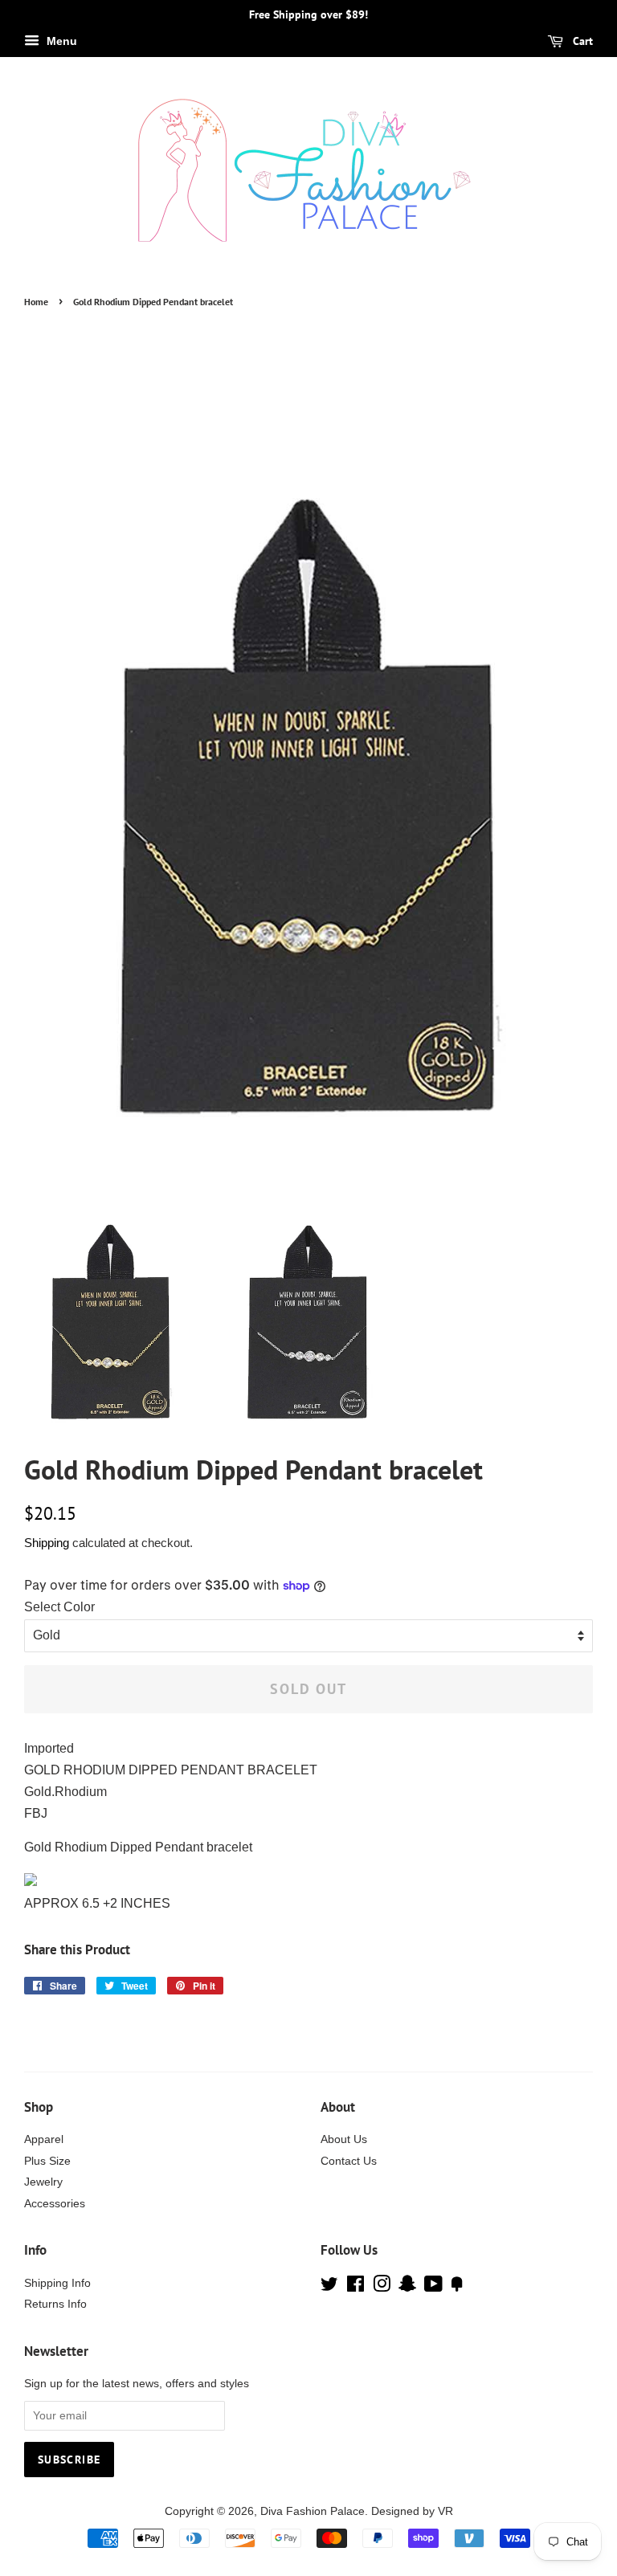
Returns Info (55, 2304)
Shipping (47, 1543)
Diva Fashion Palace (313, 2511)
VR (445, 2511)
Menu (60, 41)
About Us (344, 2139)
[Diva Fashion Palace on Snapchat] (407, 2287)
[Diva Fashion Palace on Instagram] (382, 2287)
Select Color (59, 1607)
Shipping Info (57, 2283)
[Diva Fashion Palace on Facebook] (355, 2287)
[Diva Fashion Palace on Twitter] (329, 2287)
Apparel (44, 2139)
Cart (581, 41)
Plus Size (47, 2161)
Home (36, 302)
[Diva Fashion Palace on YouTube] (433, 2287)
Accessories (55, 2204)
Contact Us (349, 2161)
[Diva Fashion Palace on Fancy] (457, 2287)
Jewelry (43, 2182)
